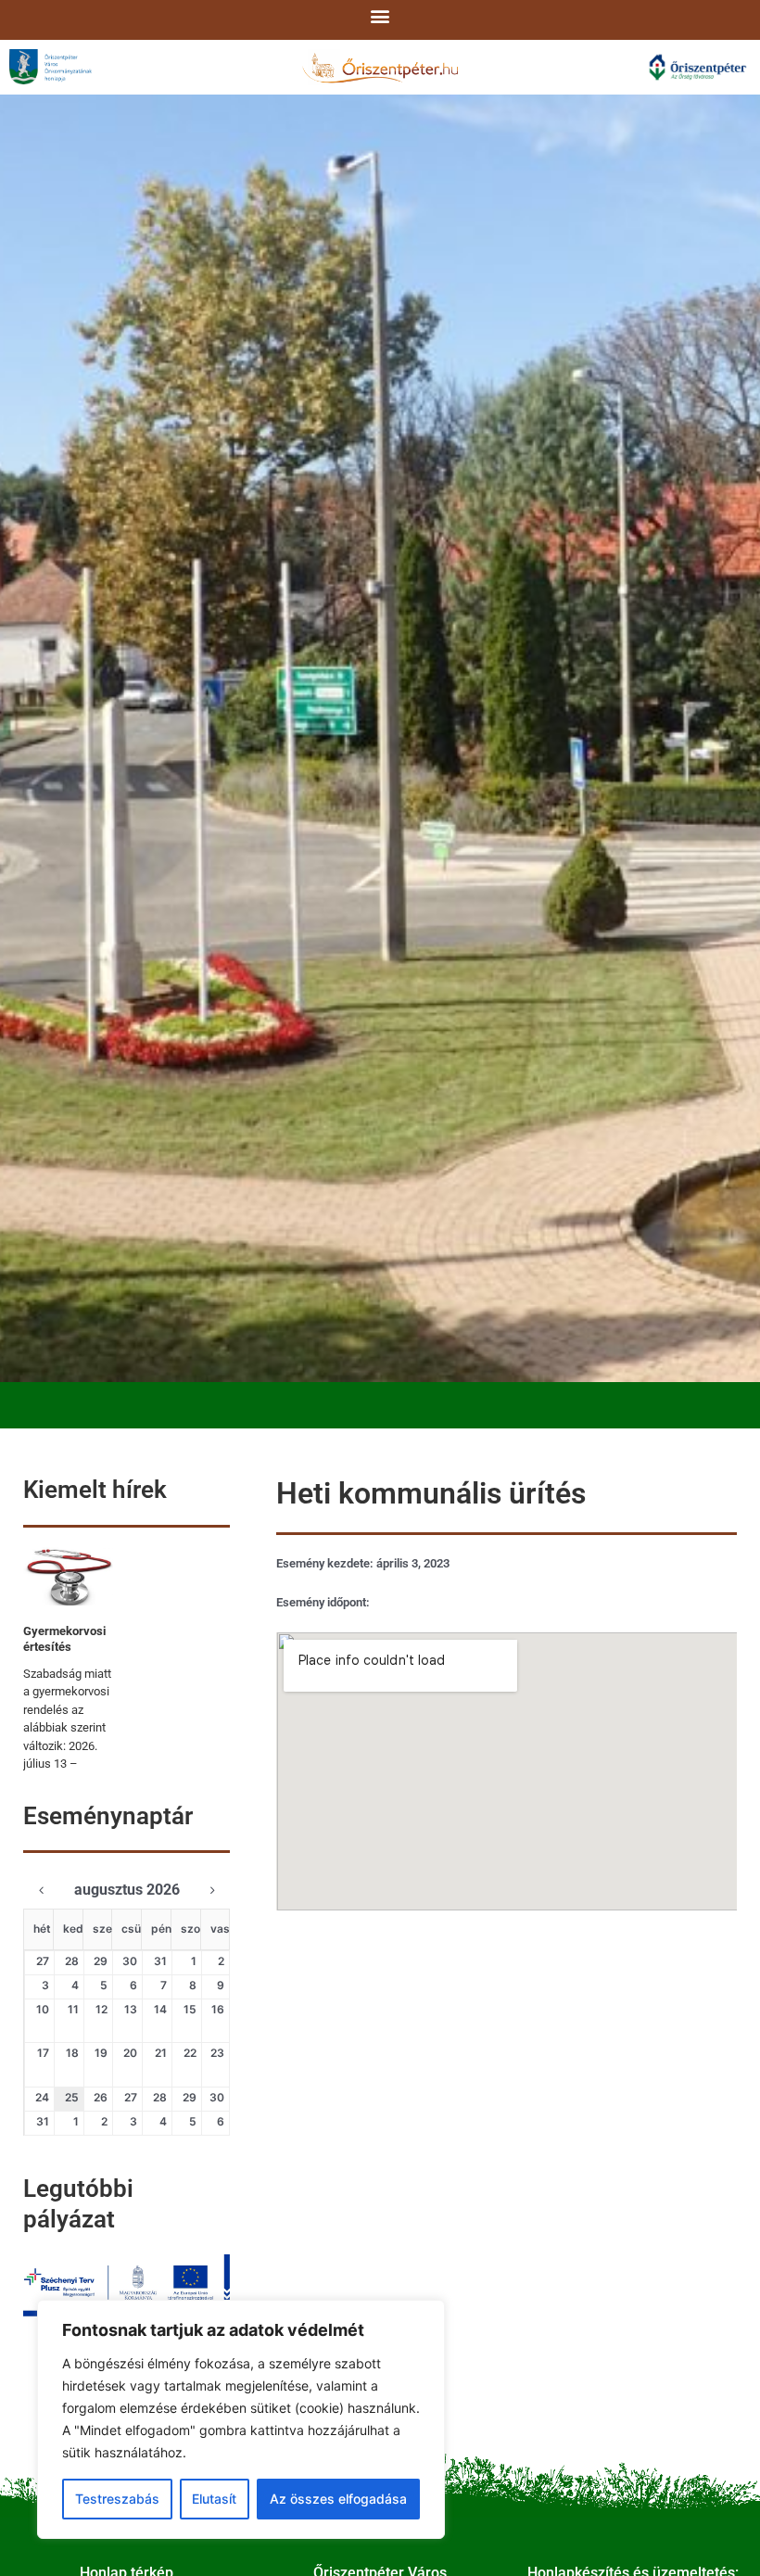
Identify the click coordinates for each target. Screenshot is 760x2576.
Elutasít (214, 2499)
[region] (241, 2419)
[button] (380, 15)
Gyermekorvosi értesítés (64, 1639)
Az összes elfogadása (338, 2499)
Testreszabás (117, 2499)
